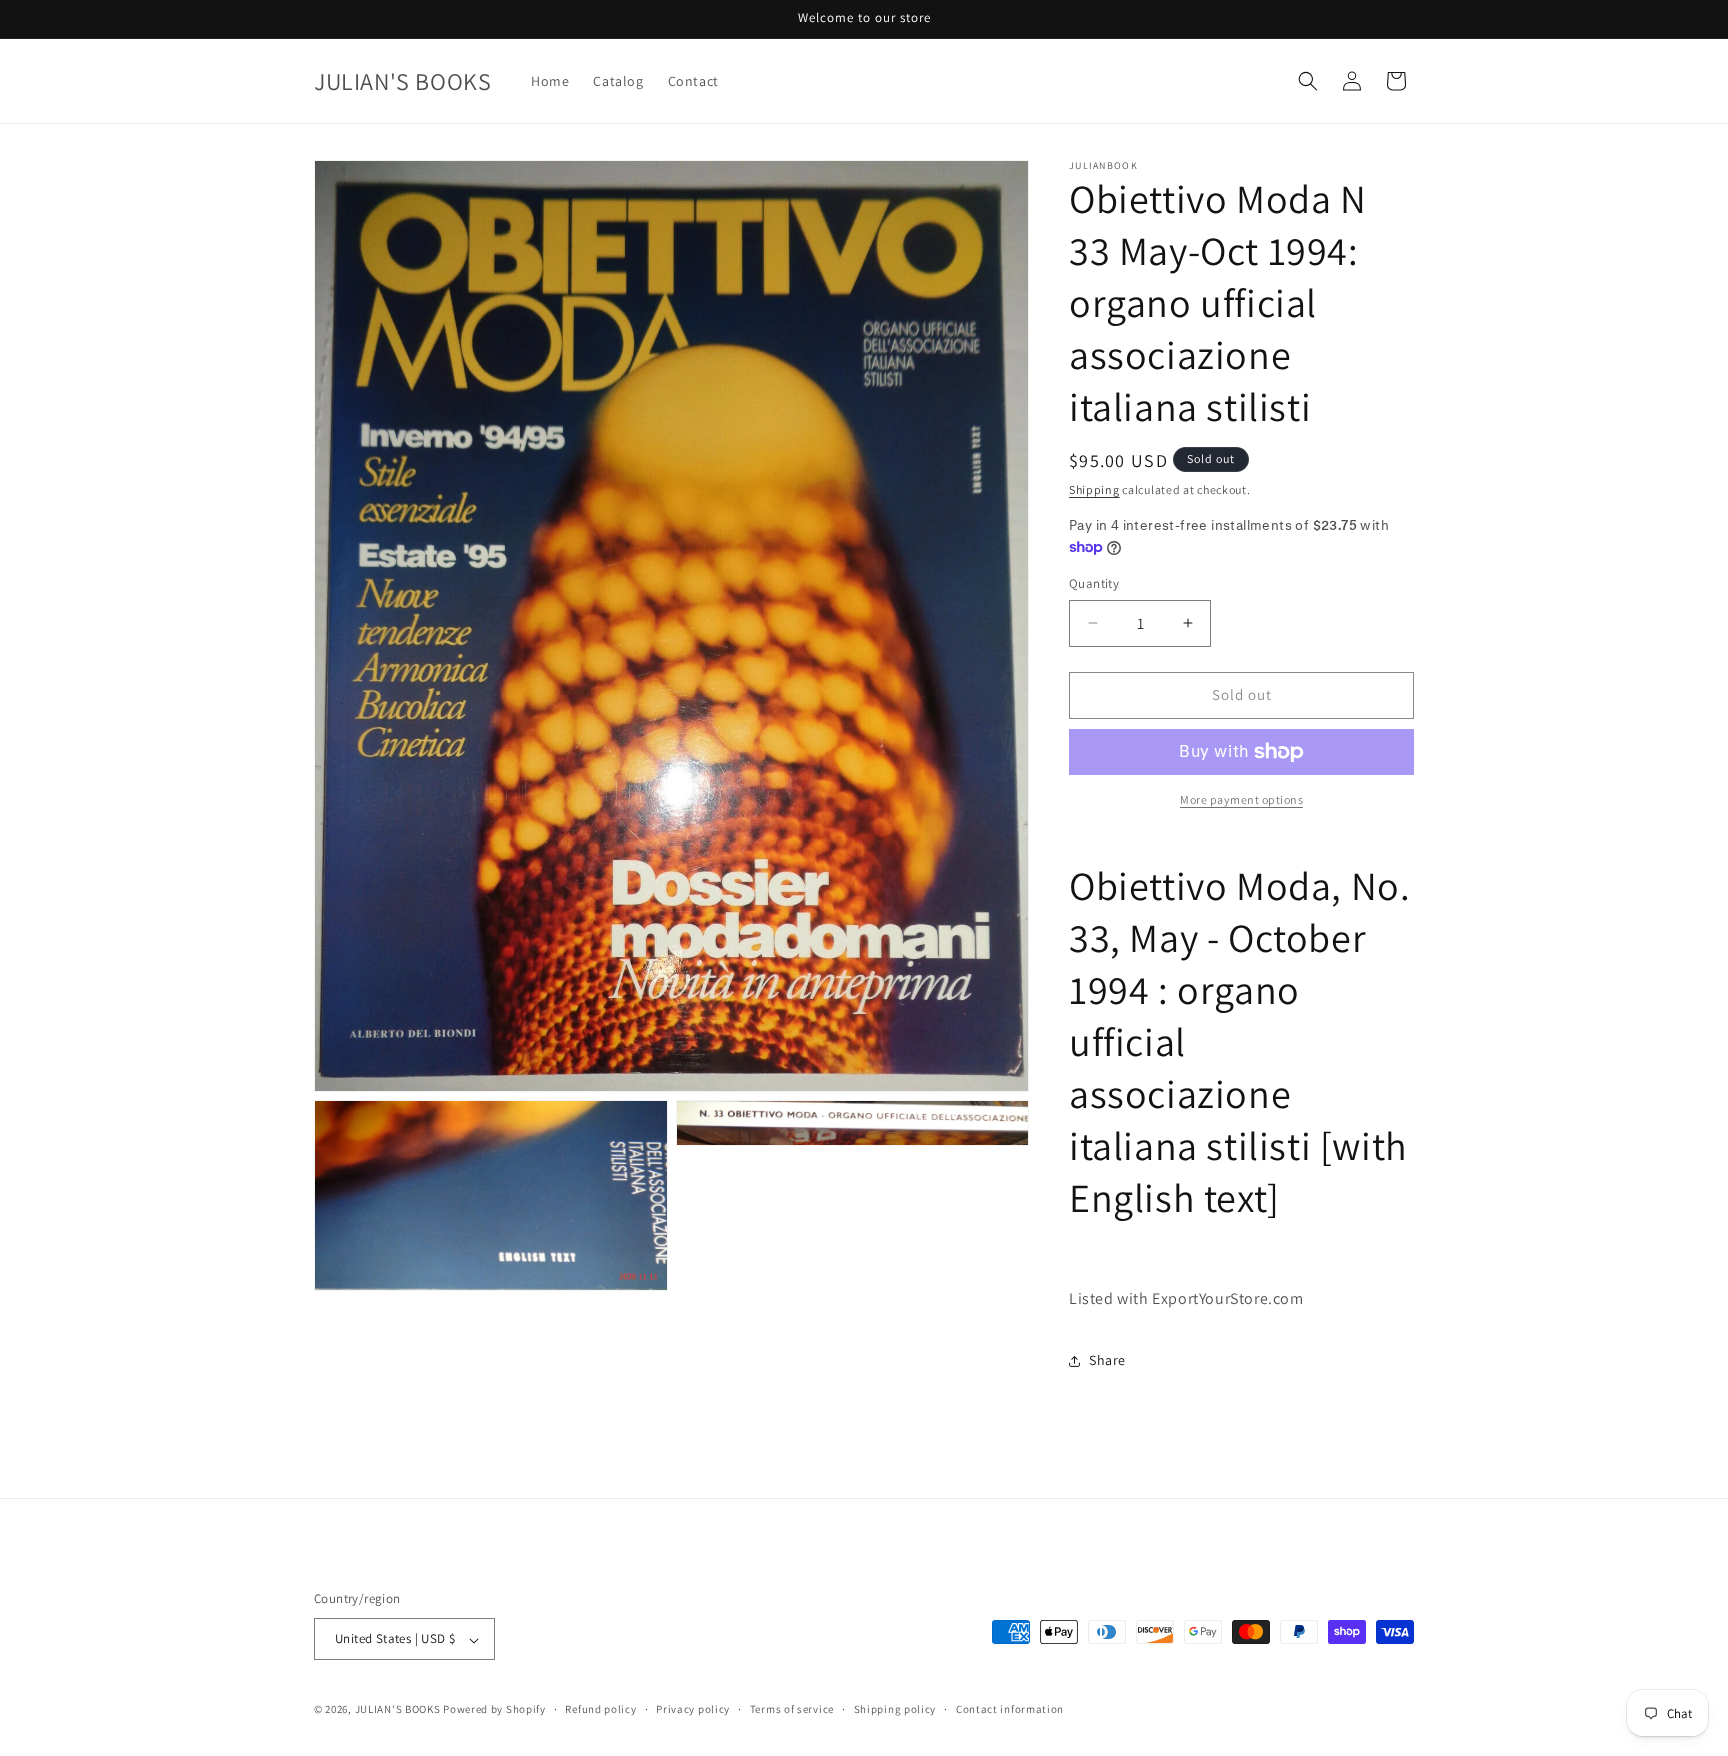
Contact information (1010, 1709)
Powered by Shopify (494, 1710)
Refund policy (600, 1709)
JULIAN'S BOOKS (398, 1710)
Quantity (1094, 583)
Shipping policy (895, 1709)
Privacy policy (693, 1709)
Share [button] (1107, 1360)
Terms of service (792, 1709)
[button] (1308, 81)
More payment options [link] (1241, 799)
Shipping (1094, 489)
